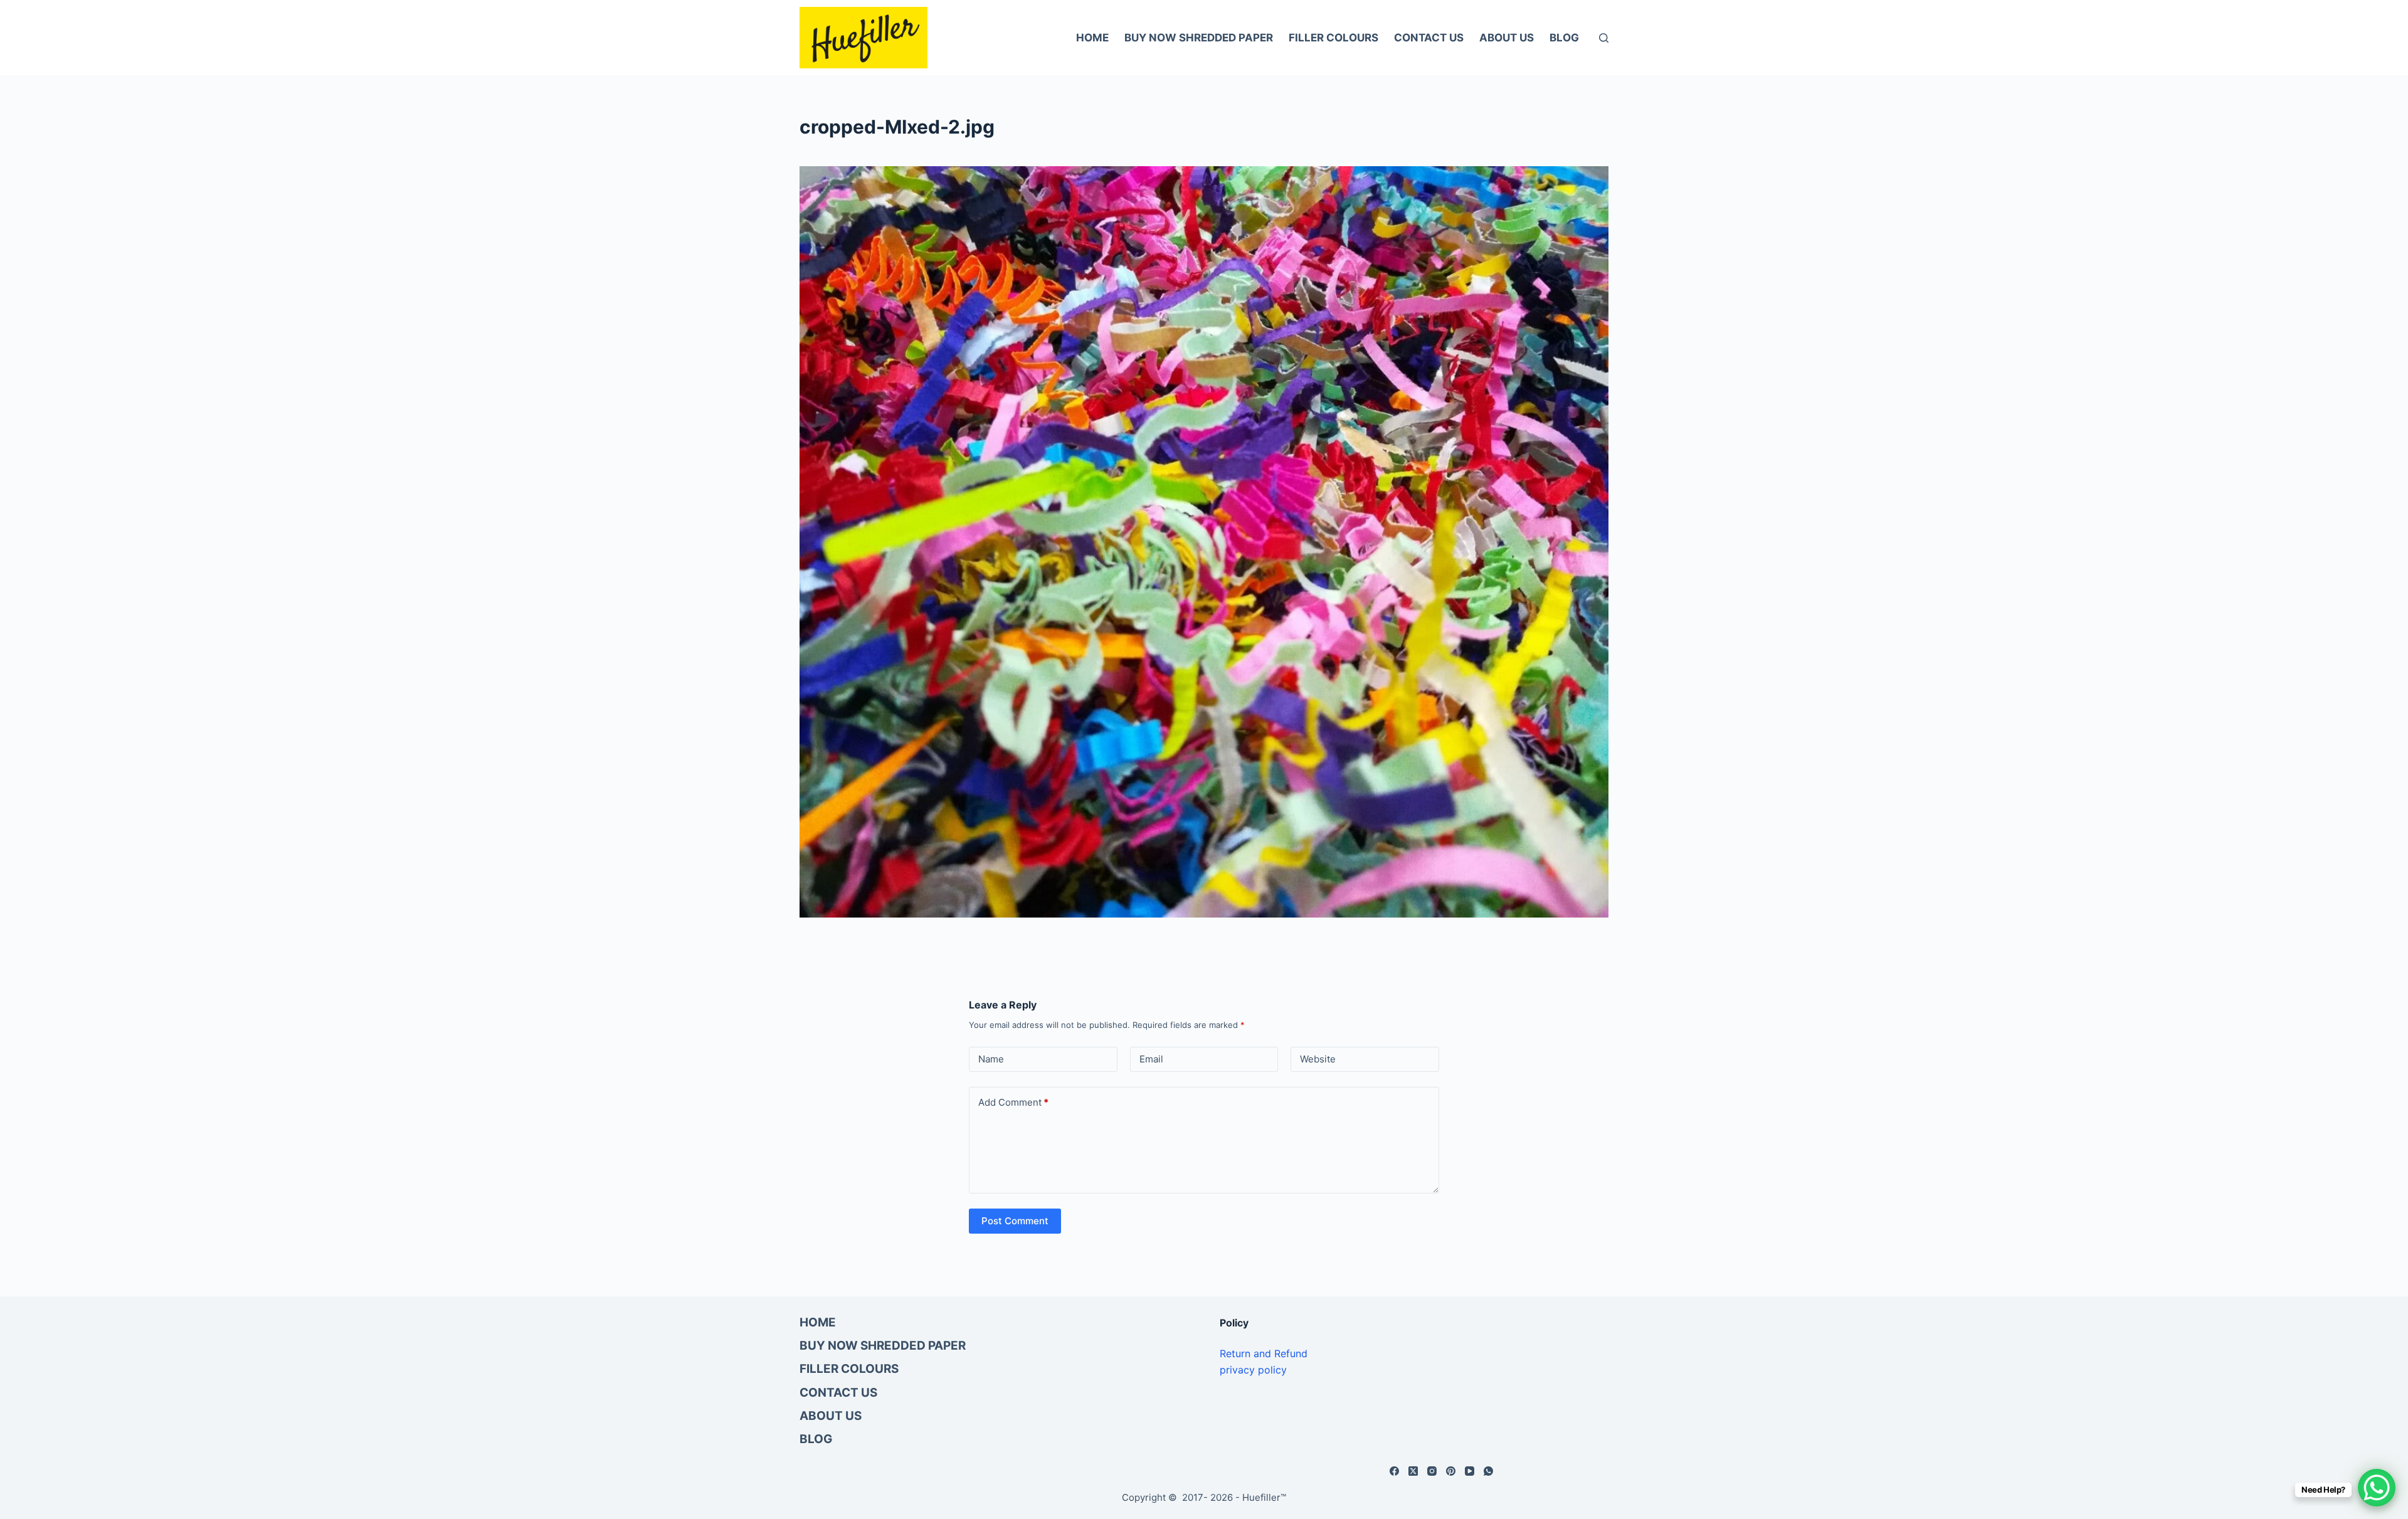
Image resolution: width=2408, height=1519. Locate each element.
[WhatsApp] (1488, 1471)
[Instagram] (1432, 1471)
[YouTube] (1470, 1471)
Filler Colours (1333, 38)
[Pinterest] (1451, 1471)
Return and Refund (1264, 1353)
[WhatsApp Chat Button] (2377, 1488)
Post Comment (1015, 1221)
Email (1151, 1059)
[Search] (1604, 38)
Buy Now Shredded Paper (1199, 38)
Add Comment (1013, 1102)
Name (991, 1059)
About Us (1507, 38)
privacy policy (1253, 1370)
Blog (1564, 38)
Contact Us (1429, 38)
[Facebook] (1394, 1471)
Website (1318, 1059)
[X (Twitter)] (1413, 1471)
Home (1092, 38)
